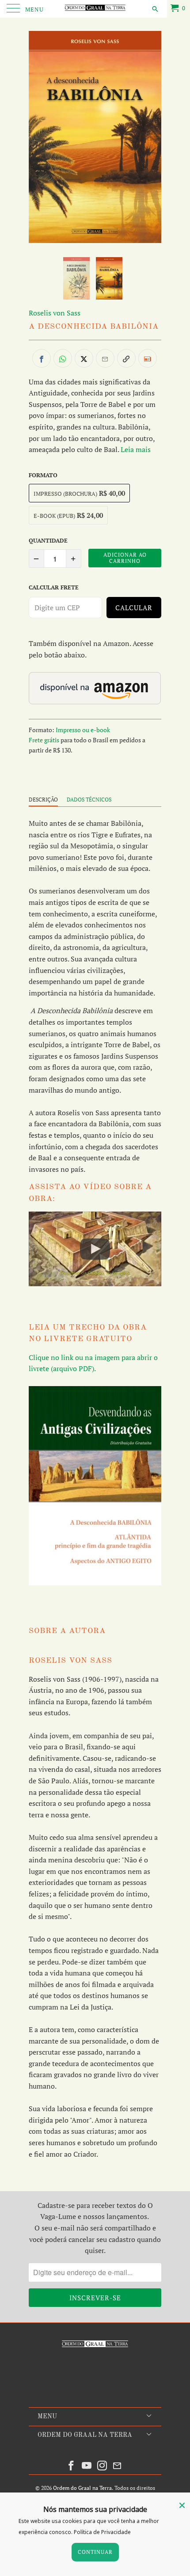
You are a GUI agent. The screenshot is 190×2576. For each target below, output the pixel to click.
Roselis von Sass (55, 313)
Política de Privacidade (102, 2532)
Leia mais (136, 449)
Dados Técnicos (89, 800)
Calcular (134, 608)
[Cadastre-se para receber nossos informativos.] (148, 358)
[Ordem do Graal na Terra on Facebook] (72, 2466)
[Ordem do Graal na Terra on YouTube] (87, 2466)
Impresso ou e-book (83, 730)
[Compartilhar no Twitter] (84, 358)
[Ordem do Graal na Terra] (95, 9)
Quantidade (48, 540)
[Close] (182, 2505)
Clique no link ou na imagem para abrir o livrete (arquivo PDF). (93, 1363)
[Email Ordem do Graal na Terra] (118, 2466)
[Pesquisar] (154, 8)
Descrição (43, 800)
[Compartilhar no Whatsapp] (63, 358)
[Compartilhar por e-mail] (105, 358)
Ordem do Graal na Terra (82, 2488)
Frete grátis (44, 740)
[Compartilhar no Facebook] (42, 358)
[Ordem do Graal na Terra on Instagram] (103, 2466)
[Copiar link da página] (126, 358)
